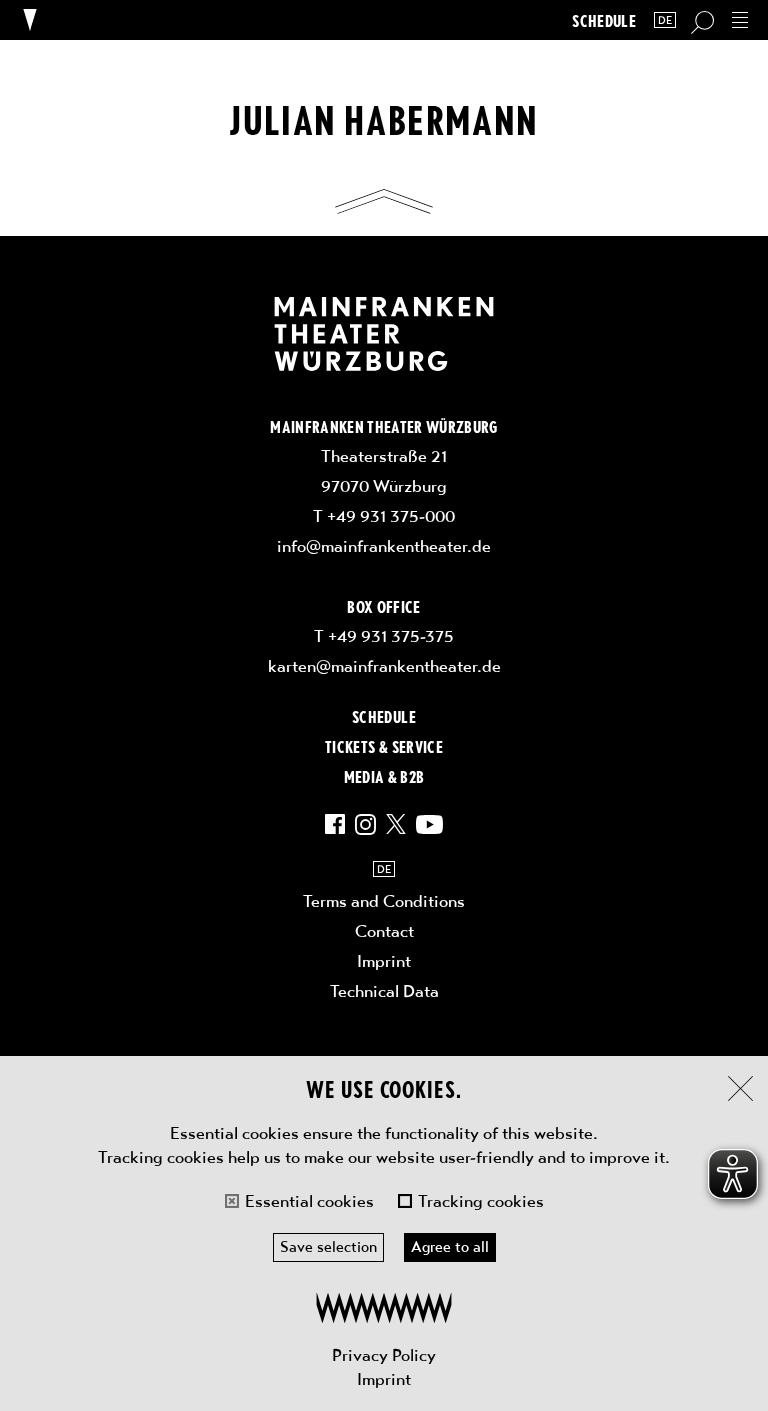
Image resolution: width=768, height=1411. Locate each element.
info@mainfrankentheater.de (384, 546)
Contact (384, 931)
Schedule (604, 20)
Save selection (328, 1247)
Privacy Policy (384, 1355)
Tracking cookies (481, 1201)
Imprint (384, 1379)
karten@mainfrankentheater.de (384, 666)
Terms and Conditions (384, 901)
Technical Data (384, 991)
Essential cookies (309, 1201)
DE (665, 20)
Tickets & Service (384, 746)
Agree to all (450, 1247)
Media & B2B (384, 776)
